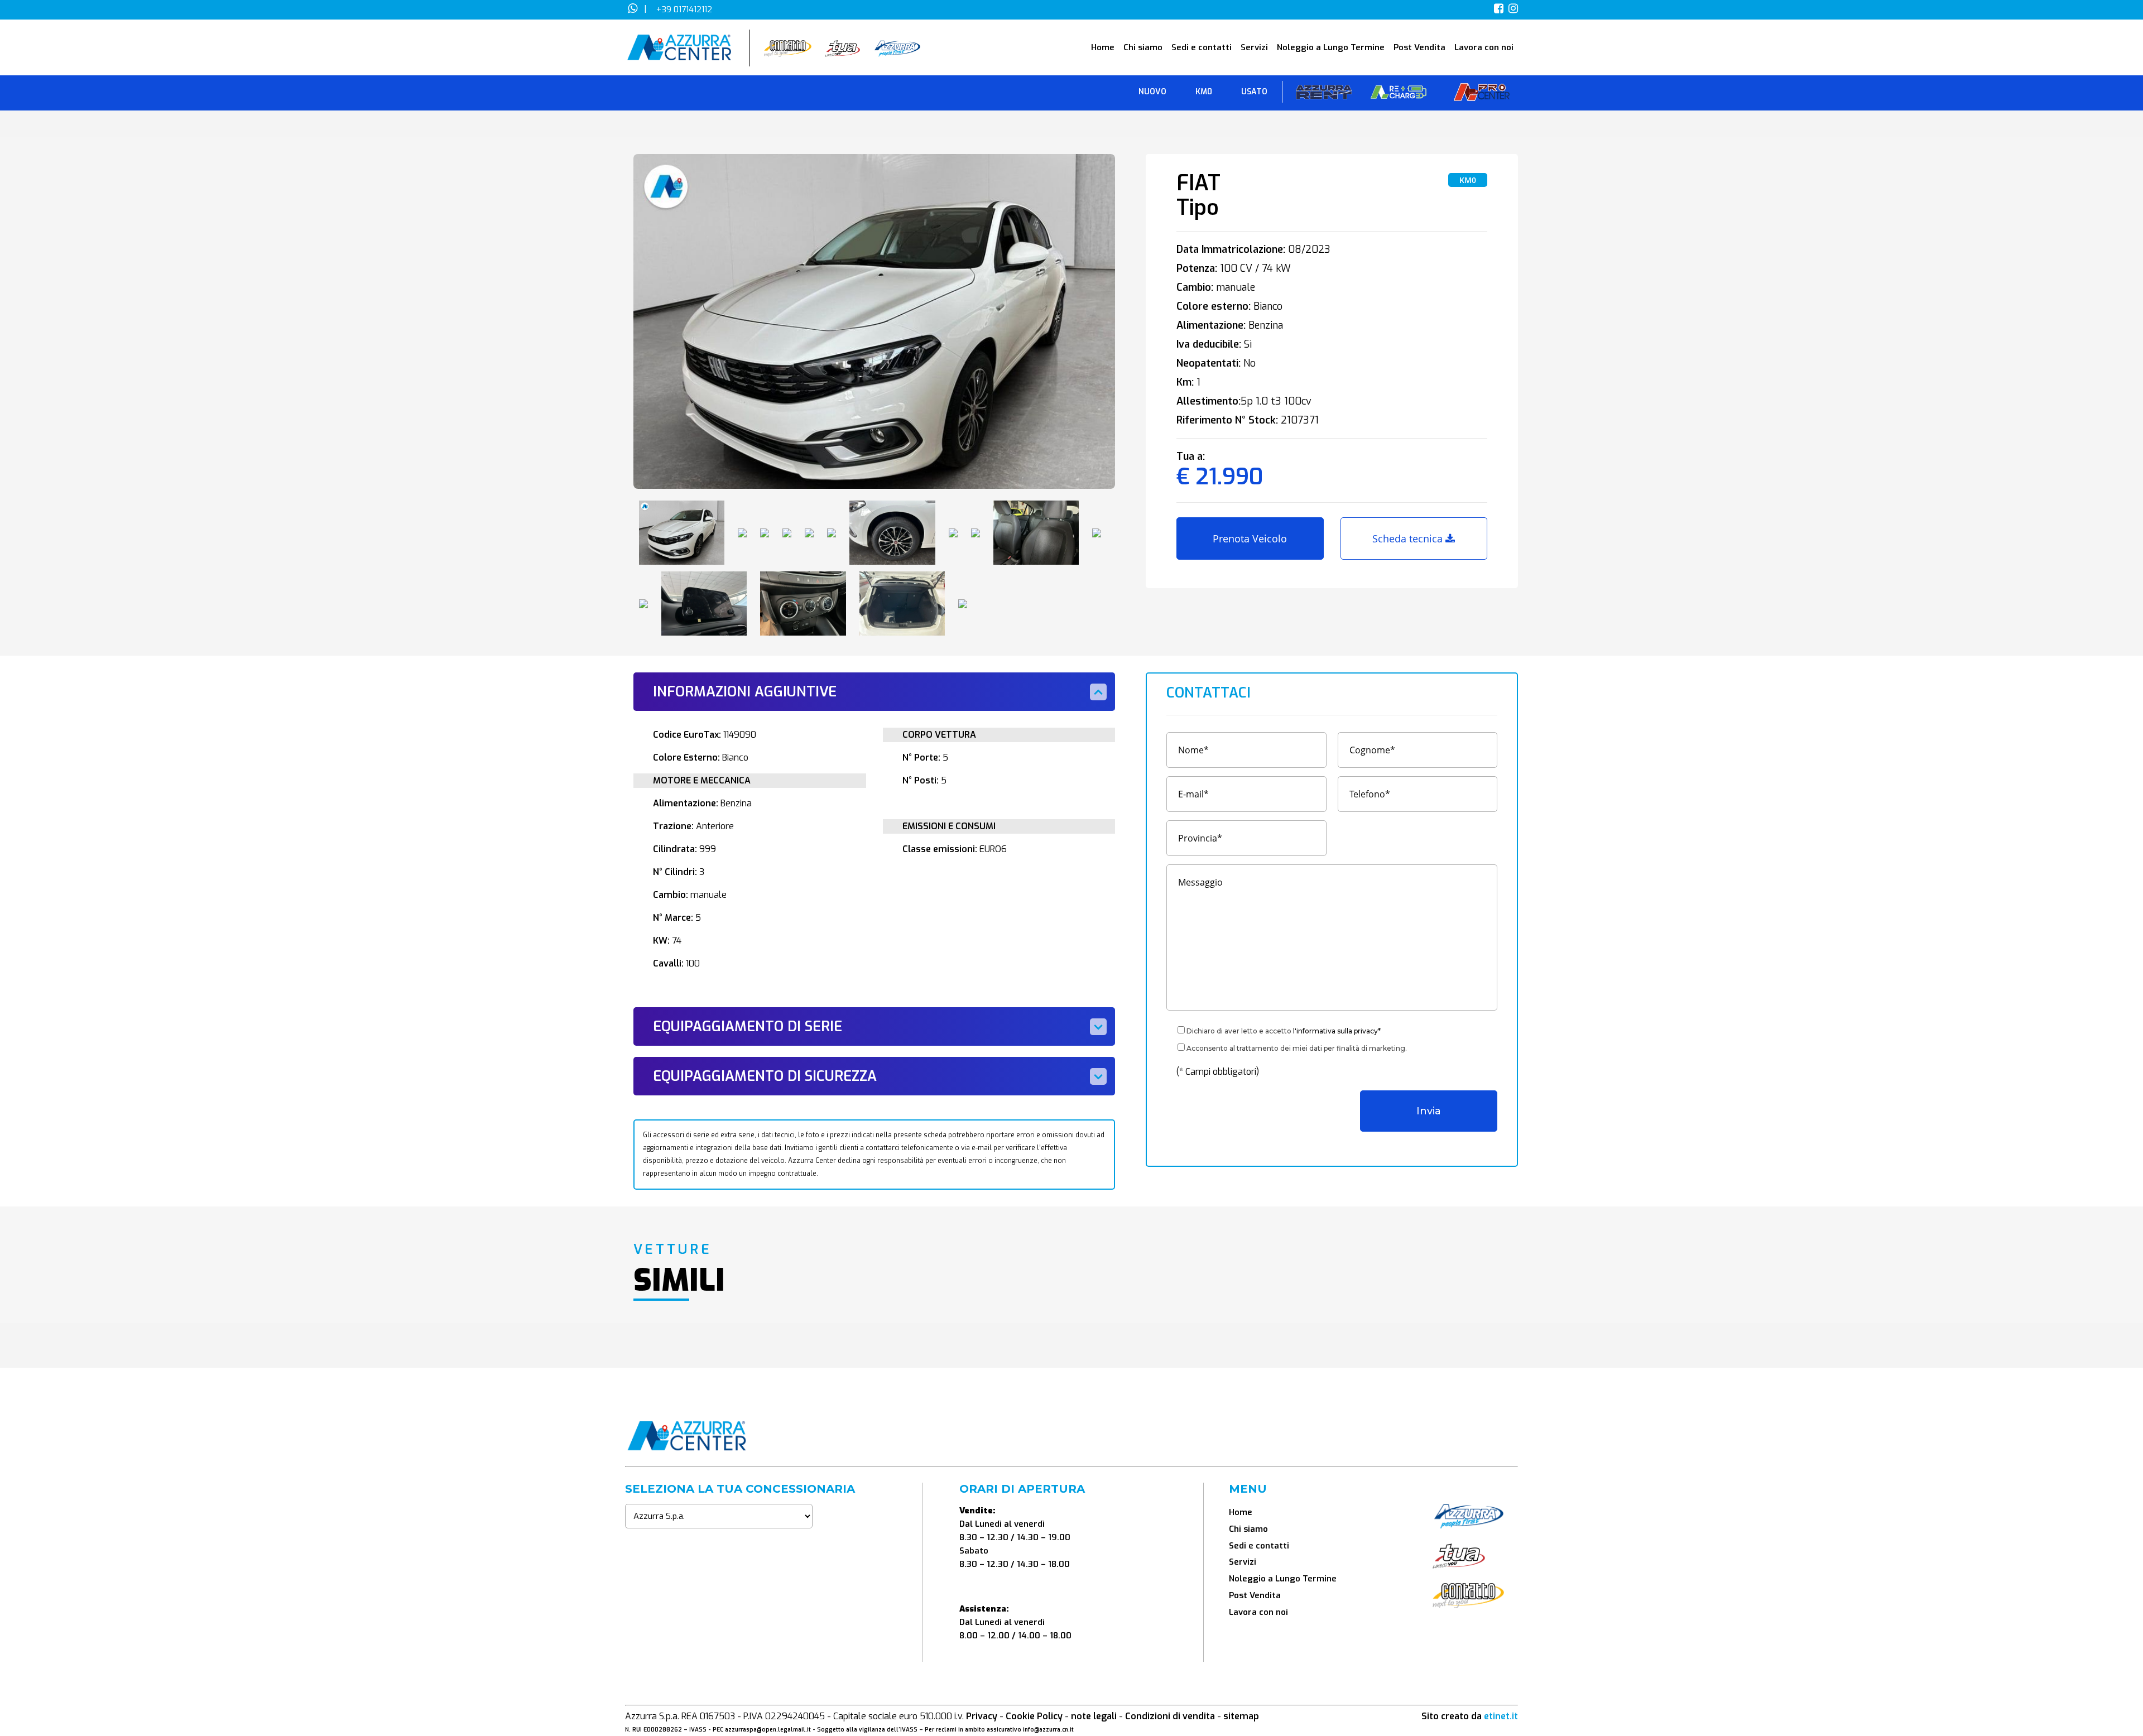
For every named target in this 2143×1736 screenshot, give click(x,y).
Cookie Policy (1034, 1716)
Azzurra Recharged (1399, 95)
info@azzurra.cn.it (1048, 1730)
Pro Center (1482, 95)
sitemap (1241, 1716)
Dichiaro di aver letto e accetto (1284, 1031)
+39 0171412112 (684, 9)
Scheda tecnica (1409, 538)
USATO (1254, 92)
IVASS (698, 1730)
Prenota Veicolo (1250, 538)
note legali (1094, 1716)
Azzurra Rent (1324, 95)
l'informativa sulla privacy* (1337, 1031)
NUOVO (1152, 92)
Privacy (982, 1716)
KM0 (1204, 92)
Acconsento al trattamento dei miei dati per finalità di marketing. (1297, 1048)
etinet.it (1501, 1716)
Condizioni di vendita (1170, 1716)
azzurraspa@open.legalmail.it (768, 1730)
